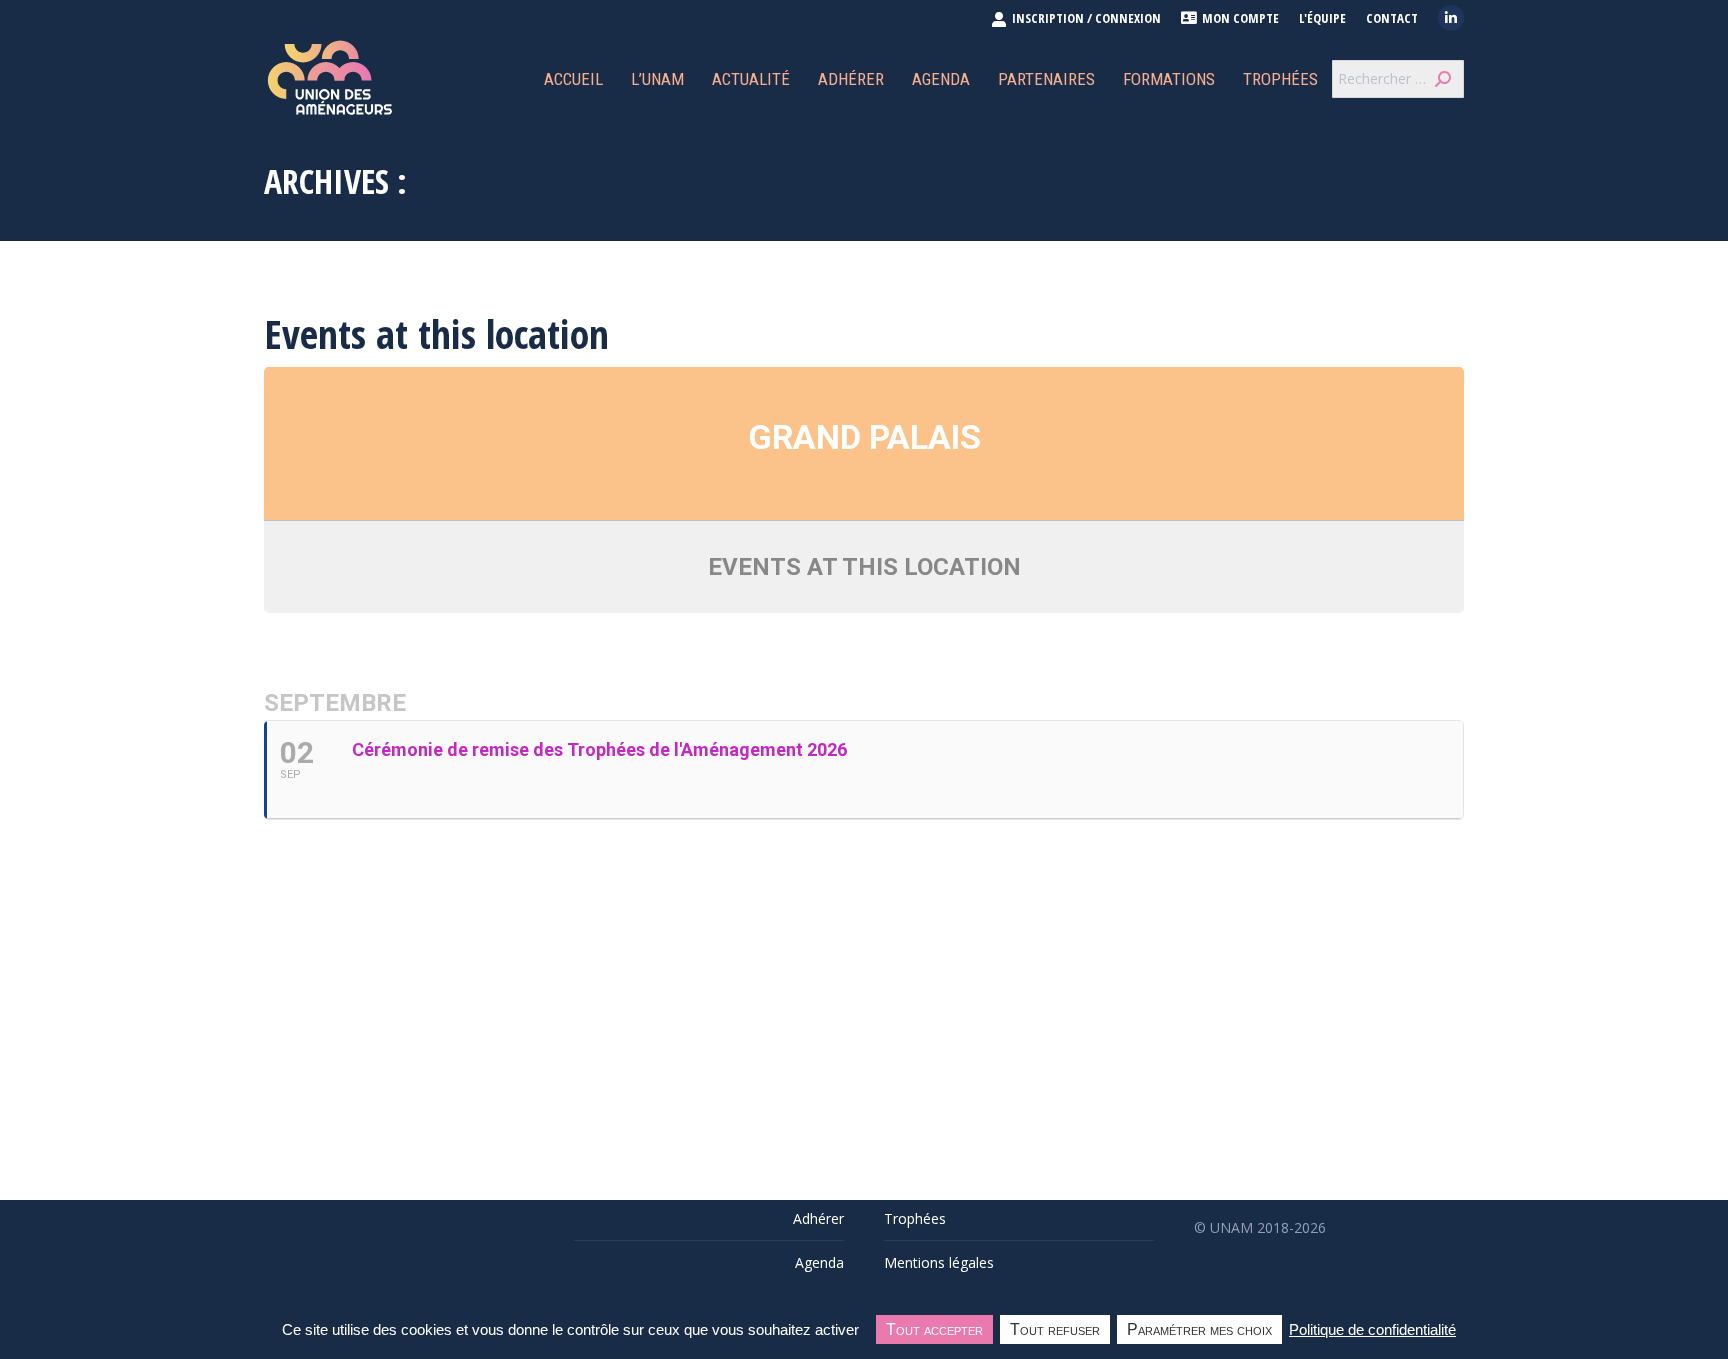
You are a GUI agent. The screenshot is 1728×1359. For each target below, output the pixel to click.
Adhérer (818, 1218)
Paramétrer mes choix (1199, 1329)
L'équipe (1322, 18)
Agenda (819, 1262)
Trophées (915, 1218)
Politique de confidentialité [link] (1372, 1329)
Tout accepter (934, 1329)
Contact (1392, 18)
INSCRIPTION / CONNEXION (1086, 18)
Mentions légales (939, 1262)
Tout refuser (1055, 1329)
